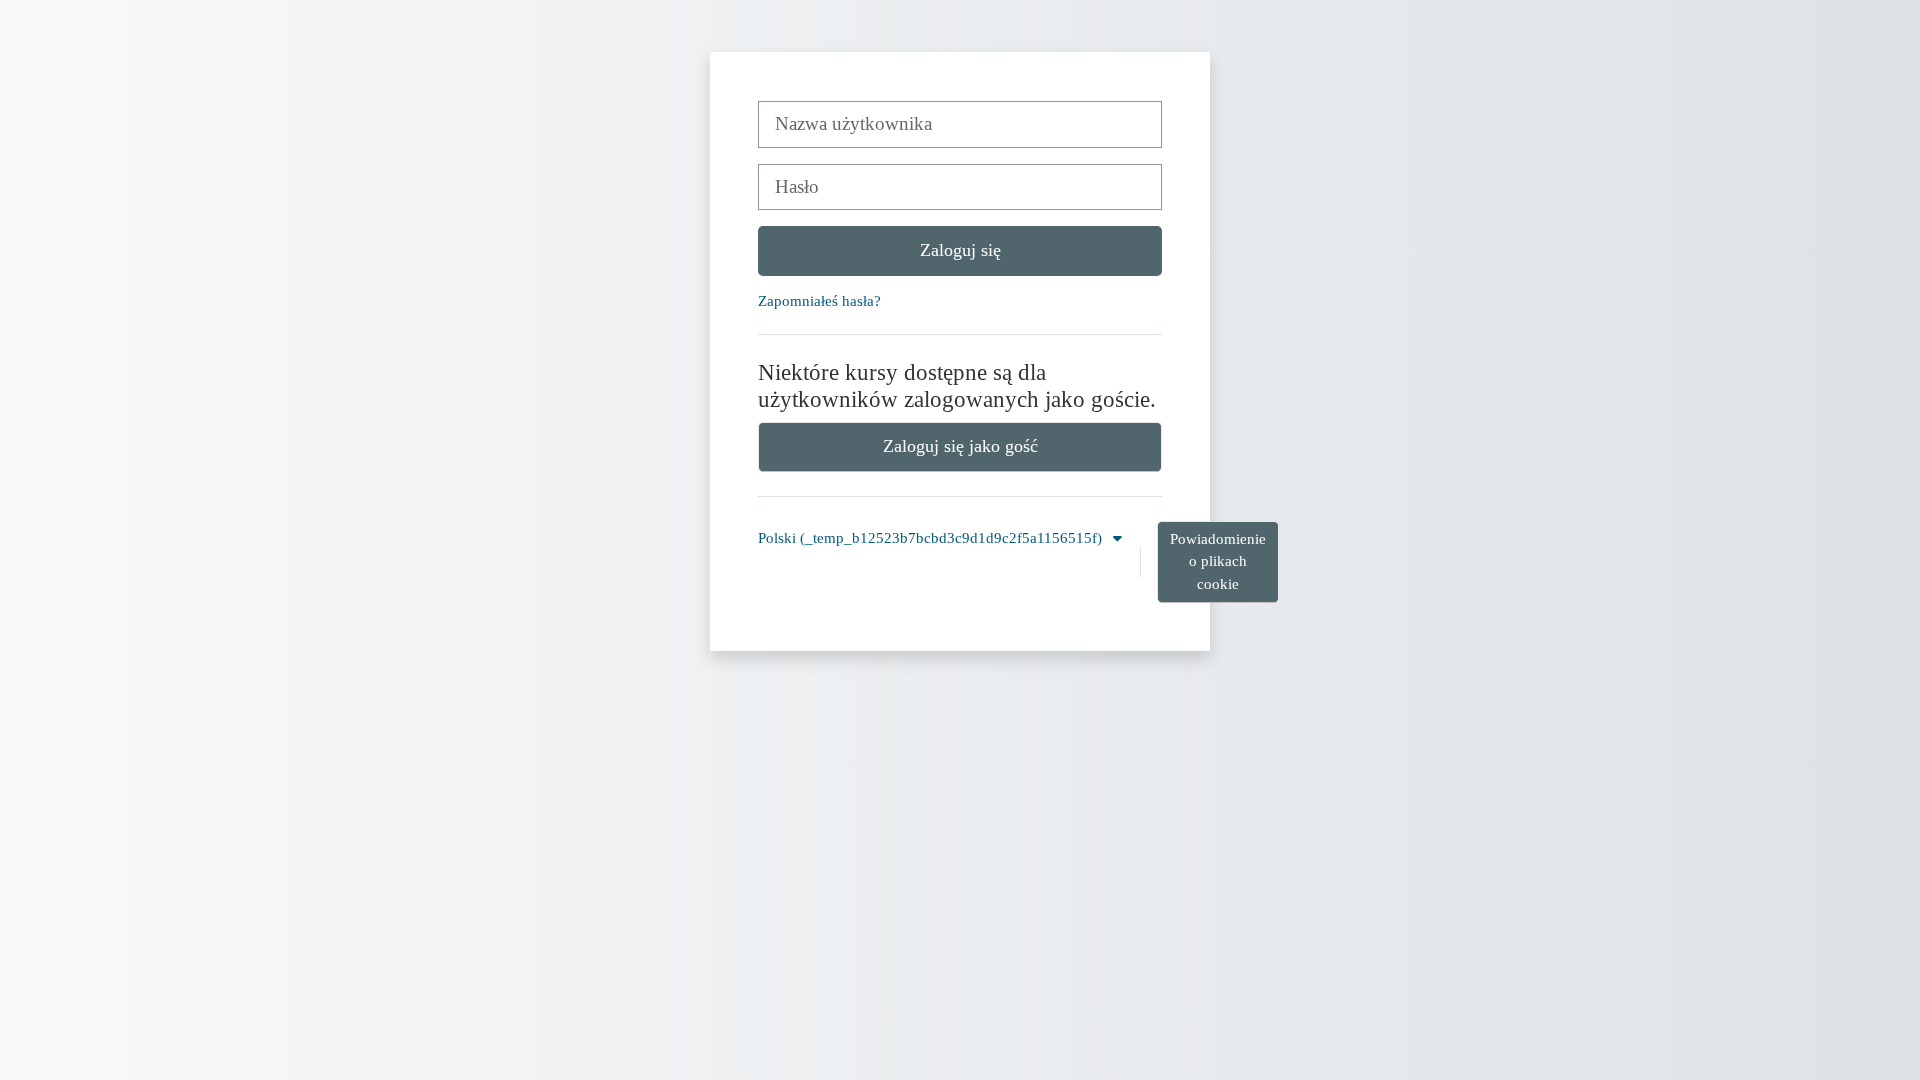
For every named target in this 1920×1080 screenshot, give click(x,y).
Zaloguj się (960, 250)
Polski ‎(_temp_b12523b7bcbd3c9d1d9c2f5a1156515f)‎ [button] (932, 537)
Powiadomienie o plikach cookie (1218, 561)
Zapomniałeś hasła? (819, 300)
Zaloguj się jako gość (960, 446)
